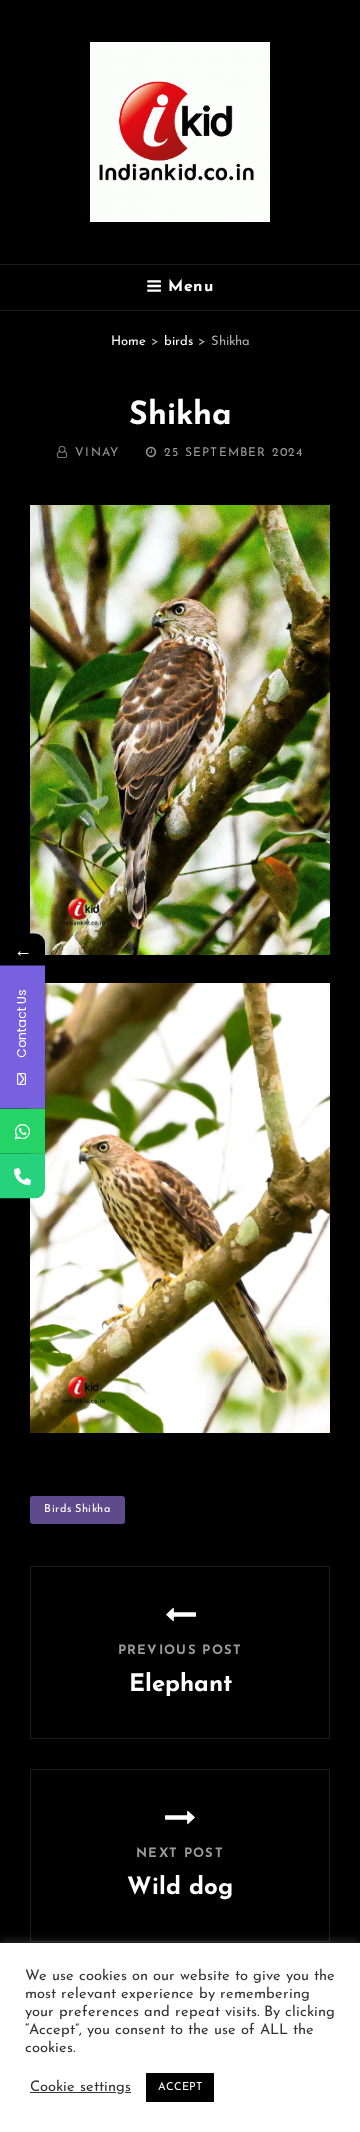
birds (178, 341)
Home (128, 341)
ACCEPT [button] (180, 2087)
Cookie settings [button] (80, 2087)
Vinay (97, 453)
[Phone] (22, 1176)
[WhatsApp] (22, 1131)
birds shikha (77, 1509)
